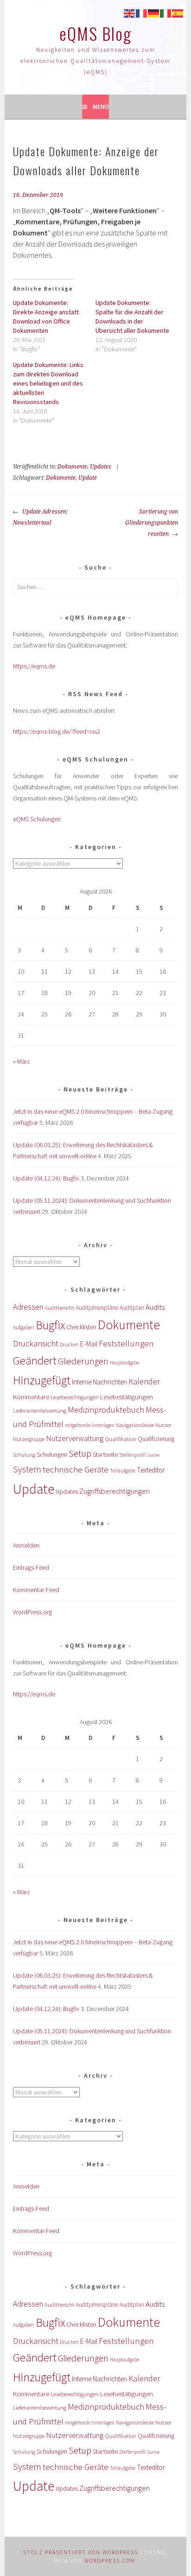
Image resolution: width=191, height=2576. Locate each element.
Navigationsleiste (135, 1425)
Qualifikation (121, 1439)
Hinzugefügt (42, 1380)
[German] (154, 13)
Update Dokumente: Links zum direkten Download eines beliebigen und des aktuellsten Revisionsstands (48, 383)
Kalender (144, 1381)
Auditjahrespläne (97, 1308)
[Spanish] (178, 13)
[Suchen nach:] (95, 587)
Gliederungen (83, 1361)
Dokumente (72, 467)
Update (88, 478)
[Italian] (166, 13)
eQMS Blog (95, 33)
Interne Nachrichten (99, 1382)
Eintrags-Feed (31, 1567)
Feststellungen (126, 1343)
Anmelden (26, 1545)
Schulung (24, 1455)
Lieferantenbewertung (40, 1411)
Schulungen (52, 1455)
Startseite (105, 1454)
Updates (101, 467)
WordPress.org (32, 1612)
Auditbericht (59, 1308)
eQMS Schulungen (37, 819)
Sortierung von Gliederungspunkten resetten (152, 523)
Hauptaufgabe (124, 1363)
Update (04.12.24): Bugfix (46, 1178)
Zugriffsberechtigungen (115, 1491)
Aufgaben (24, 1327)
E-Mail (89, 1344)
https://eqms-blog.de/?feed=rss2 (57, 731)
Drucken (69, 1345)
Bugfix (50, 1325)
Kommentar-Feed (36, 1590)
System (27, 1469)
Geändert (35, 1361)
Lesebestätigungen (127, 1397)
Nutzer (163, 1425)
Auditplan (132, 1308)
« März (22, 1061)
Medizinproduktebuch (106, 1410)
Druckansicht (36, 1343)
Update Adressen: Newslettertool (40, 517)
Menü (101, 107)
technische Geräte (76, 1469)
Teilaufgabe (123, 1471)
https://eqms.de (34, 666)
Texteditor (151, 1470)
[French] (142, 13)
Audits (155, 1307)
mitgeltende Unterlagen (90, 1425)
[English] (130, 13)
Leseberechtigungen (75, 1397)
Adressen (28, 1307)
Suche (153, 1455)
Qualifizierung (156, 1439)
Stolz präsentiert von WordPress (81, 2552)
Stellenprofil (132, 1455)
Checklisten (81, 1327)
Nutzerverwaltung (75, 1438)
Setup (80, 1453)
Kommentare (31, 1397)
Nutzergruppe (29, 1439)
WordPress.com (110, 2560)
